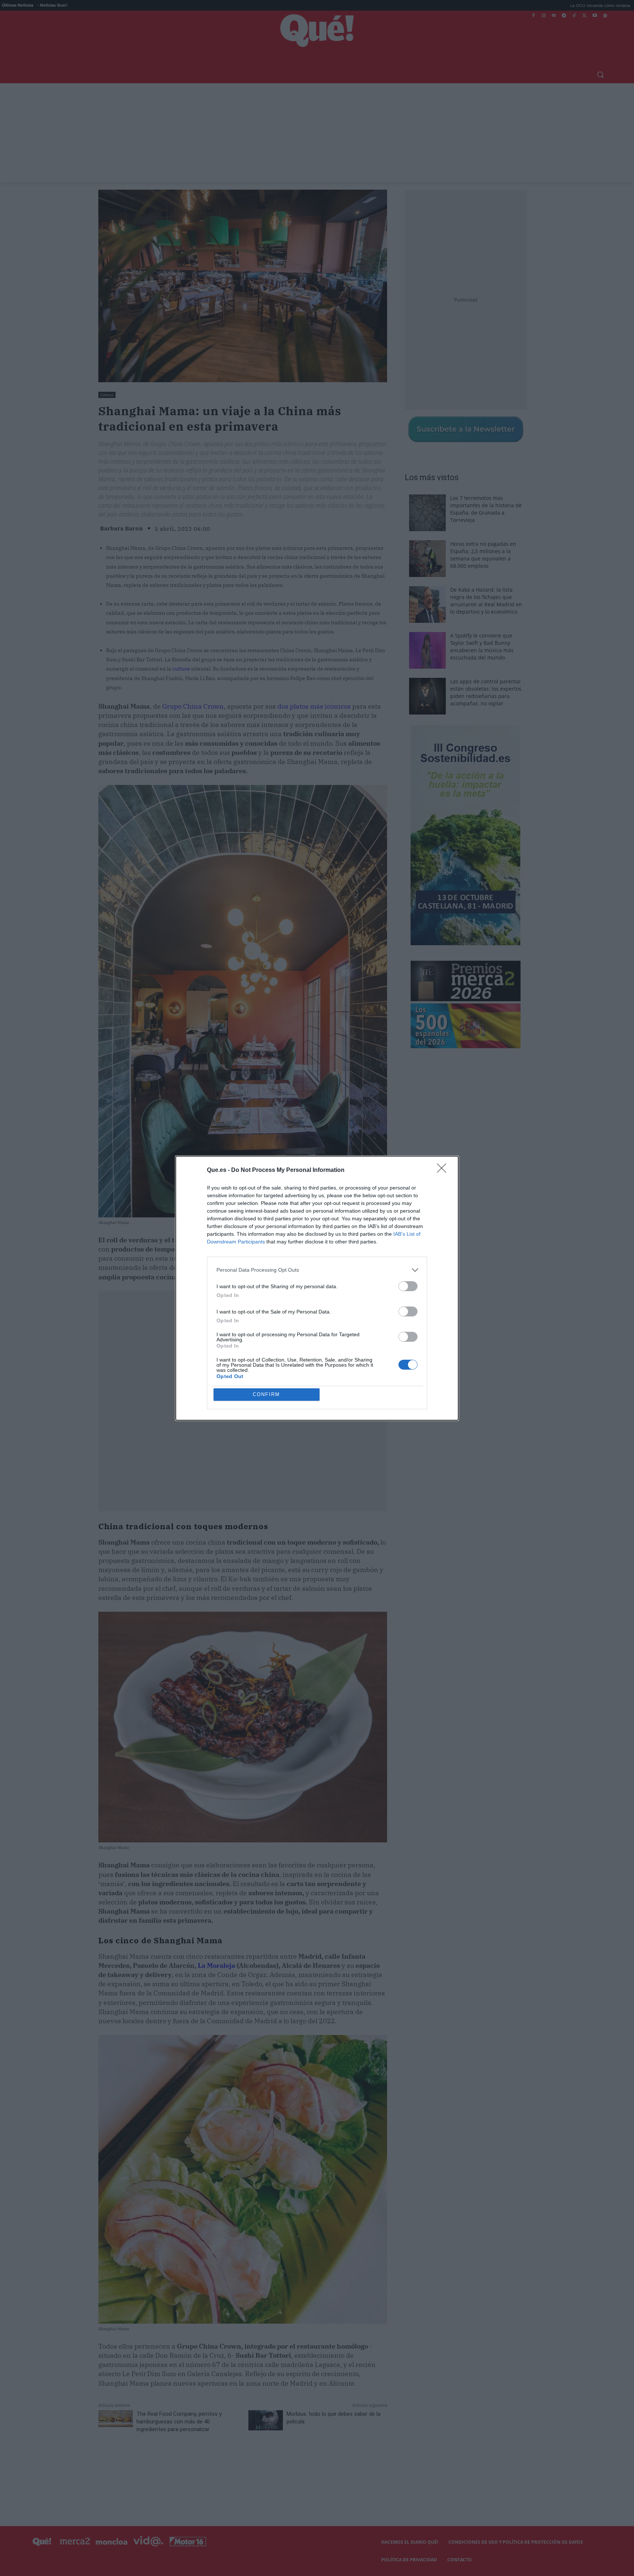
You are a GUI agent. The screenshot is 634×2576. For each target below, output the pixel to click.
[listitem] (317, 1270)
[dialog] (317, 1288)
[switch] (408, 1286)
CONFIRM (266, 1394)
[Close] (444, 1170)
